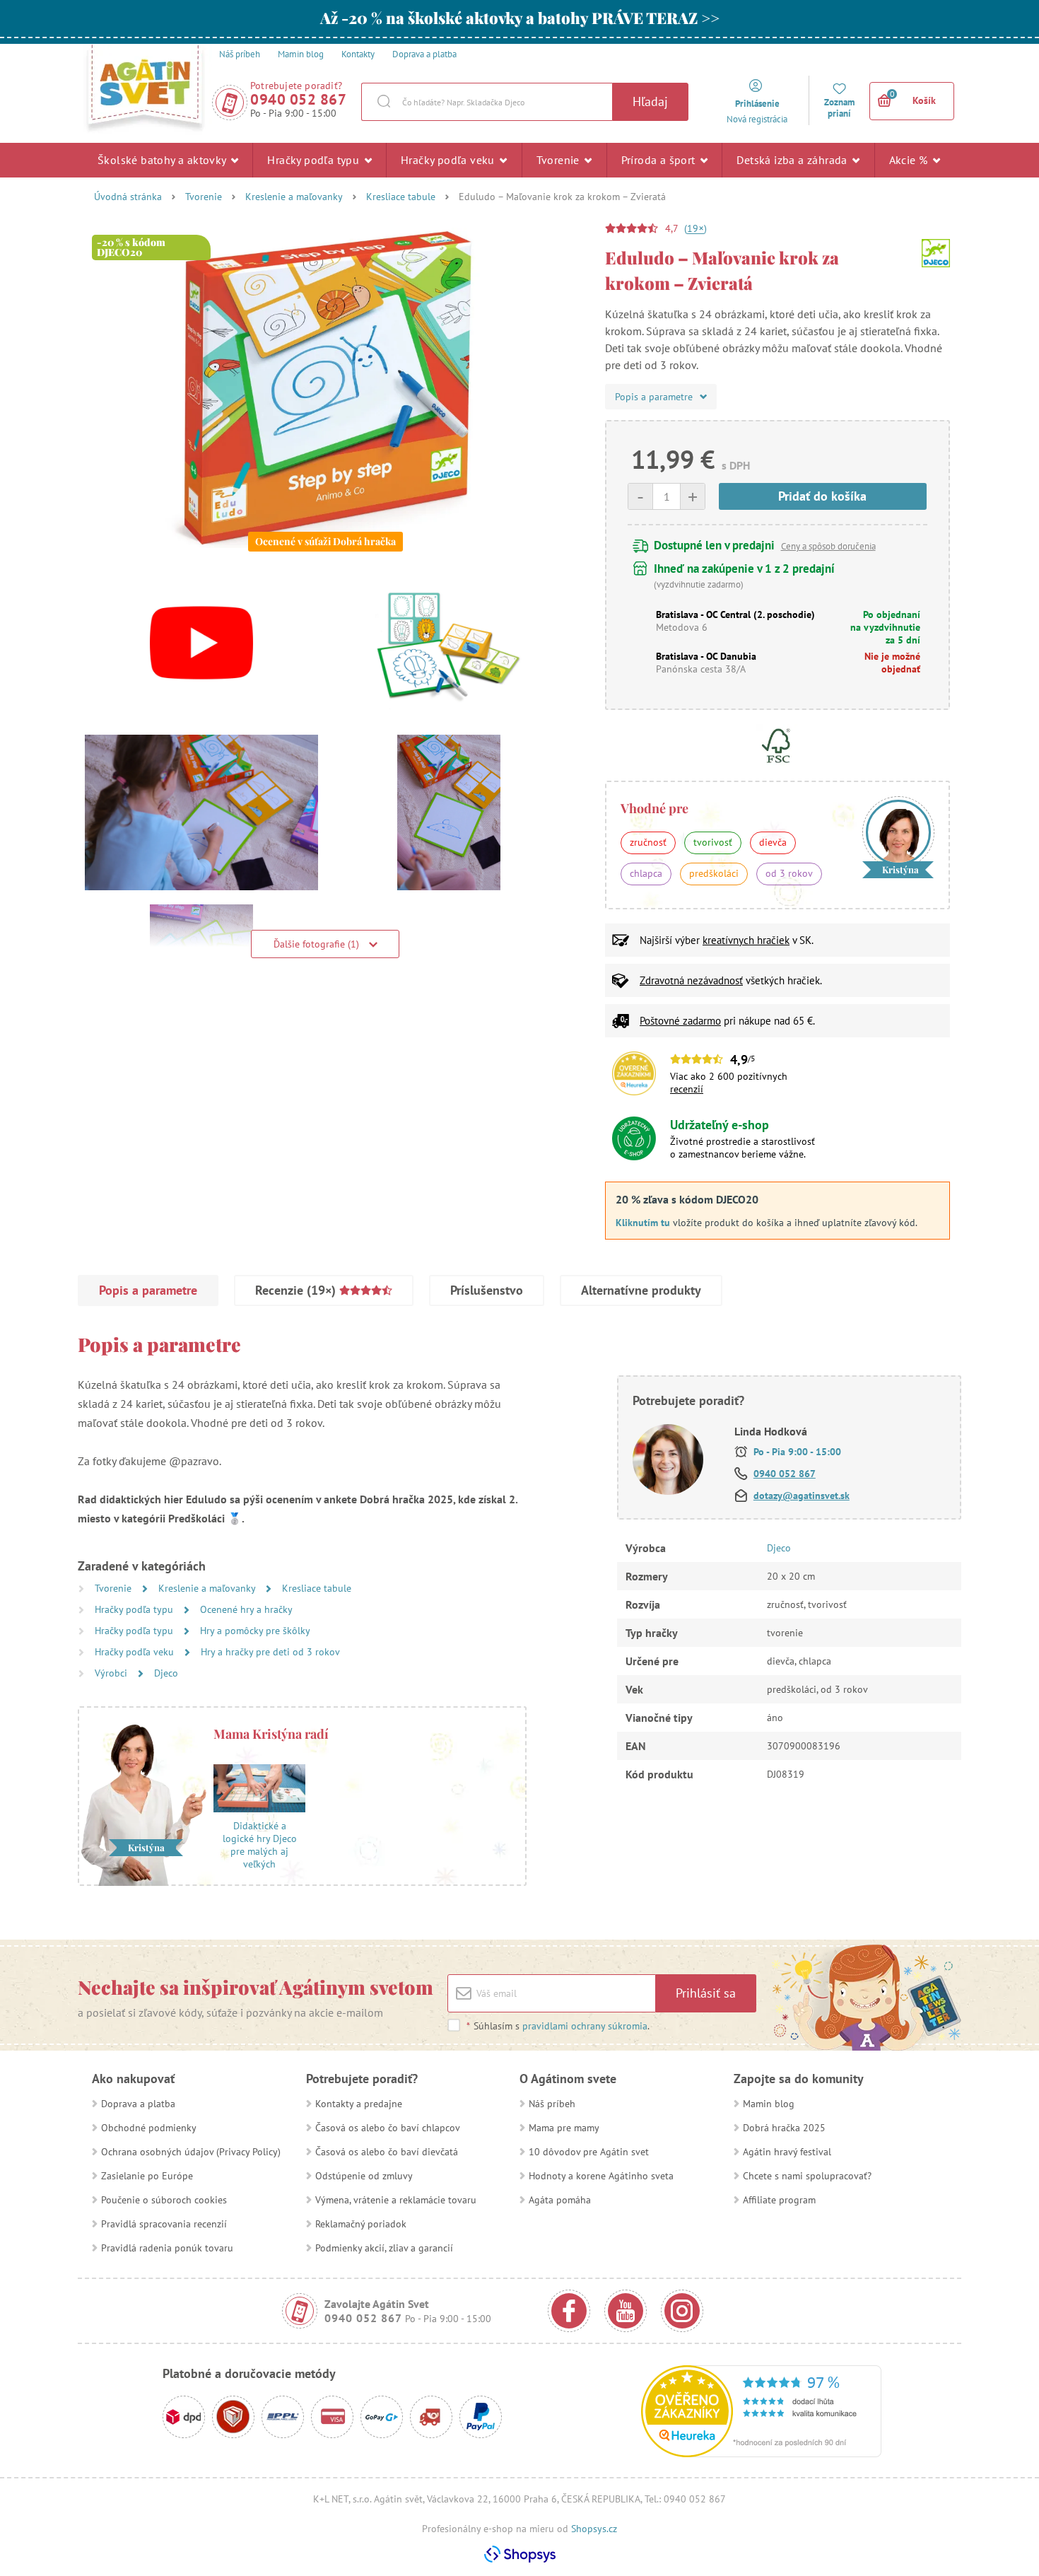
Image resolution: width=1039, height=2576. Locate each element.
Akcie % (910, 160)
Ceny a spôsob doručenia (828, 546)
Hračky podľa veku (449, 160)
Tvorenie (560, 160)
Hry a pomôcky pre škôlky (255, 1631)
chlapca (646, 873)
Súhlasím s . (558, 2026)
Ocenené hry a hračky (246, 1609)
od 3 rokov (789, 873)
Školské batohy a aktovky (163, 160)
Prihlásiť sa (706, 1993)
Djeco (166, 1673)
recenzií (687, 1089)
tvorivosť (713, 842)
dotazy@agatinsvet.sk (802, 1496)
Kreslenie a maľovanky (294, 197)
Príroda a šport (660, 160)
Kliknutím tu (643, 1223)
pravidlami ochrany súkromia (585, 2026)
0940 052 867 (298, 99)
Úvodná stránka (128, 197)
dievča (773, 842)
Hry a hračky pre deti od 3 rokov (270, 1652)
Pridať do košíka (822, 496)
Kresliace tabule (401, 197)
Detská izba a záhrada (793, 160)
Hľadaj (650, 101)
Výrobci (112, 1673)
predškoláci (714, 873)
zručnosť (648, 842)
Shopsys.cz (594, 2529)
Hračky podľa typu (315, 160)
